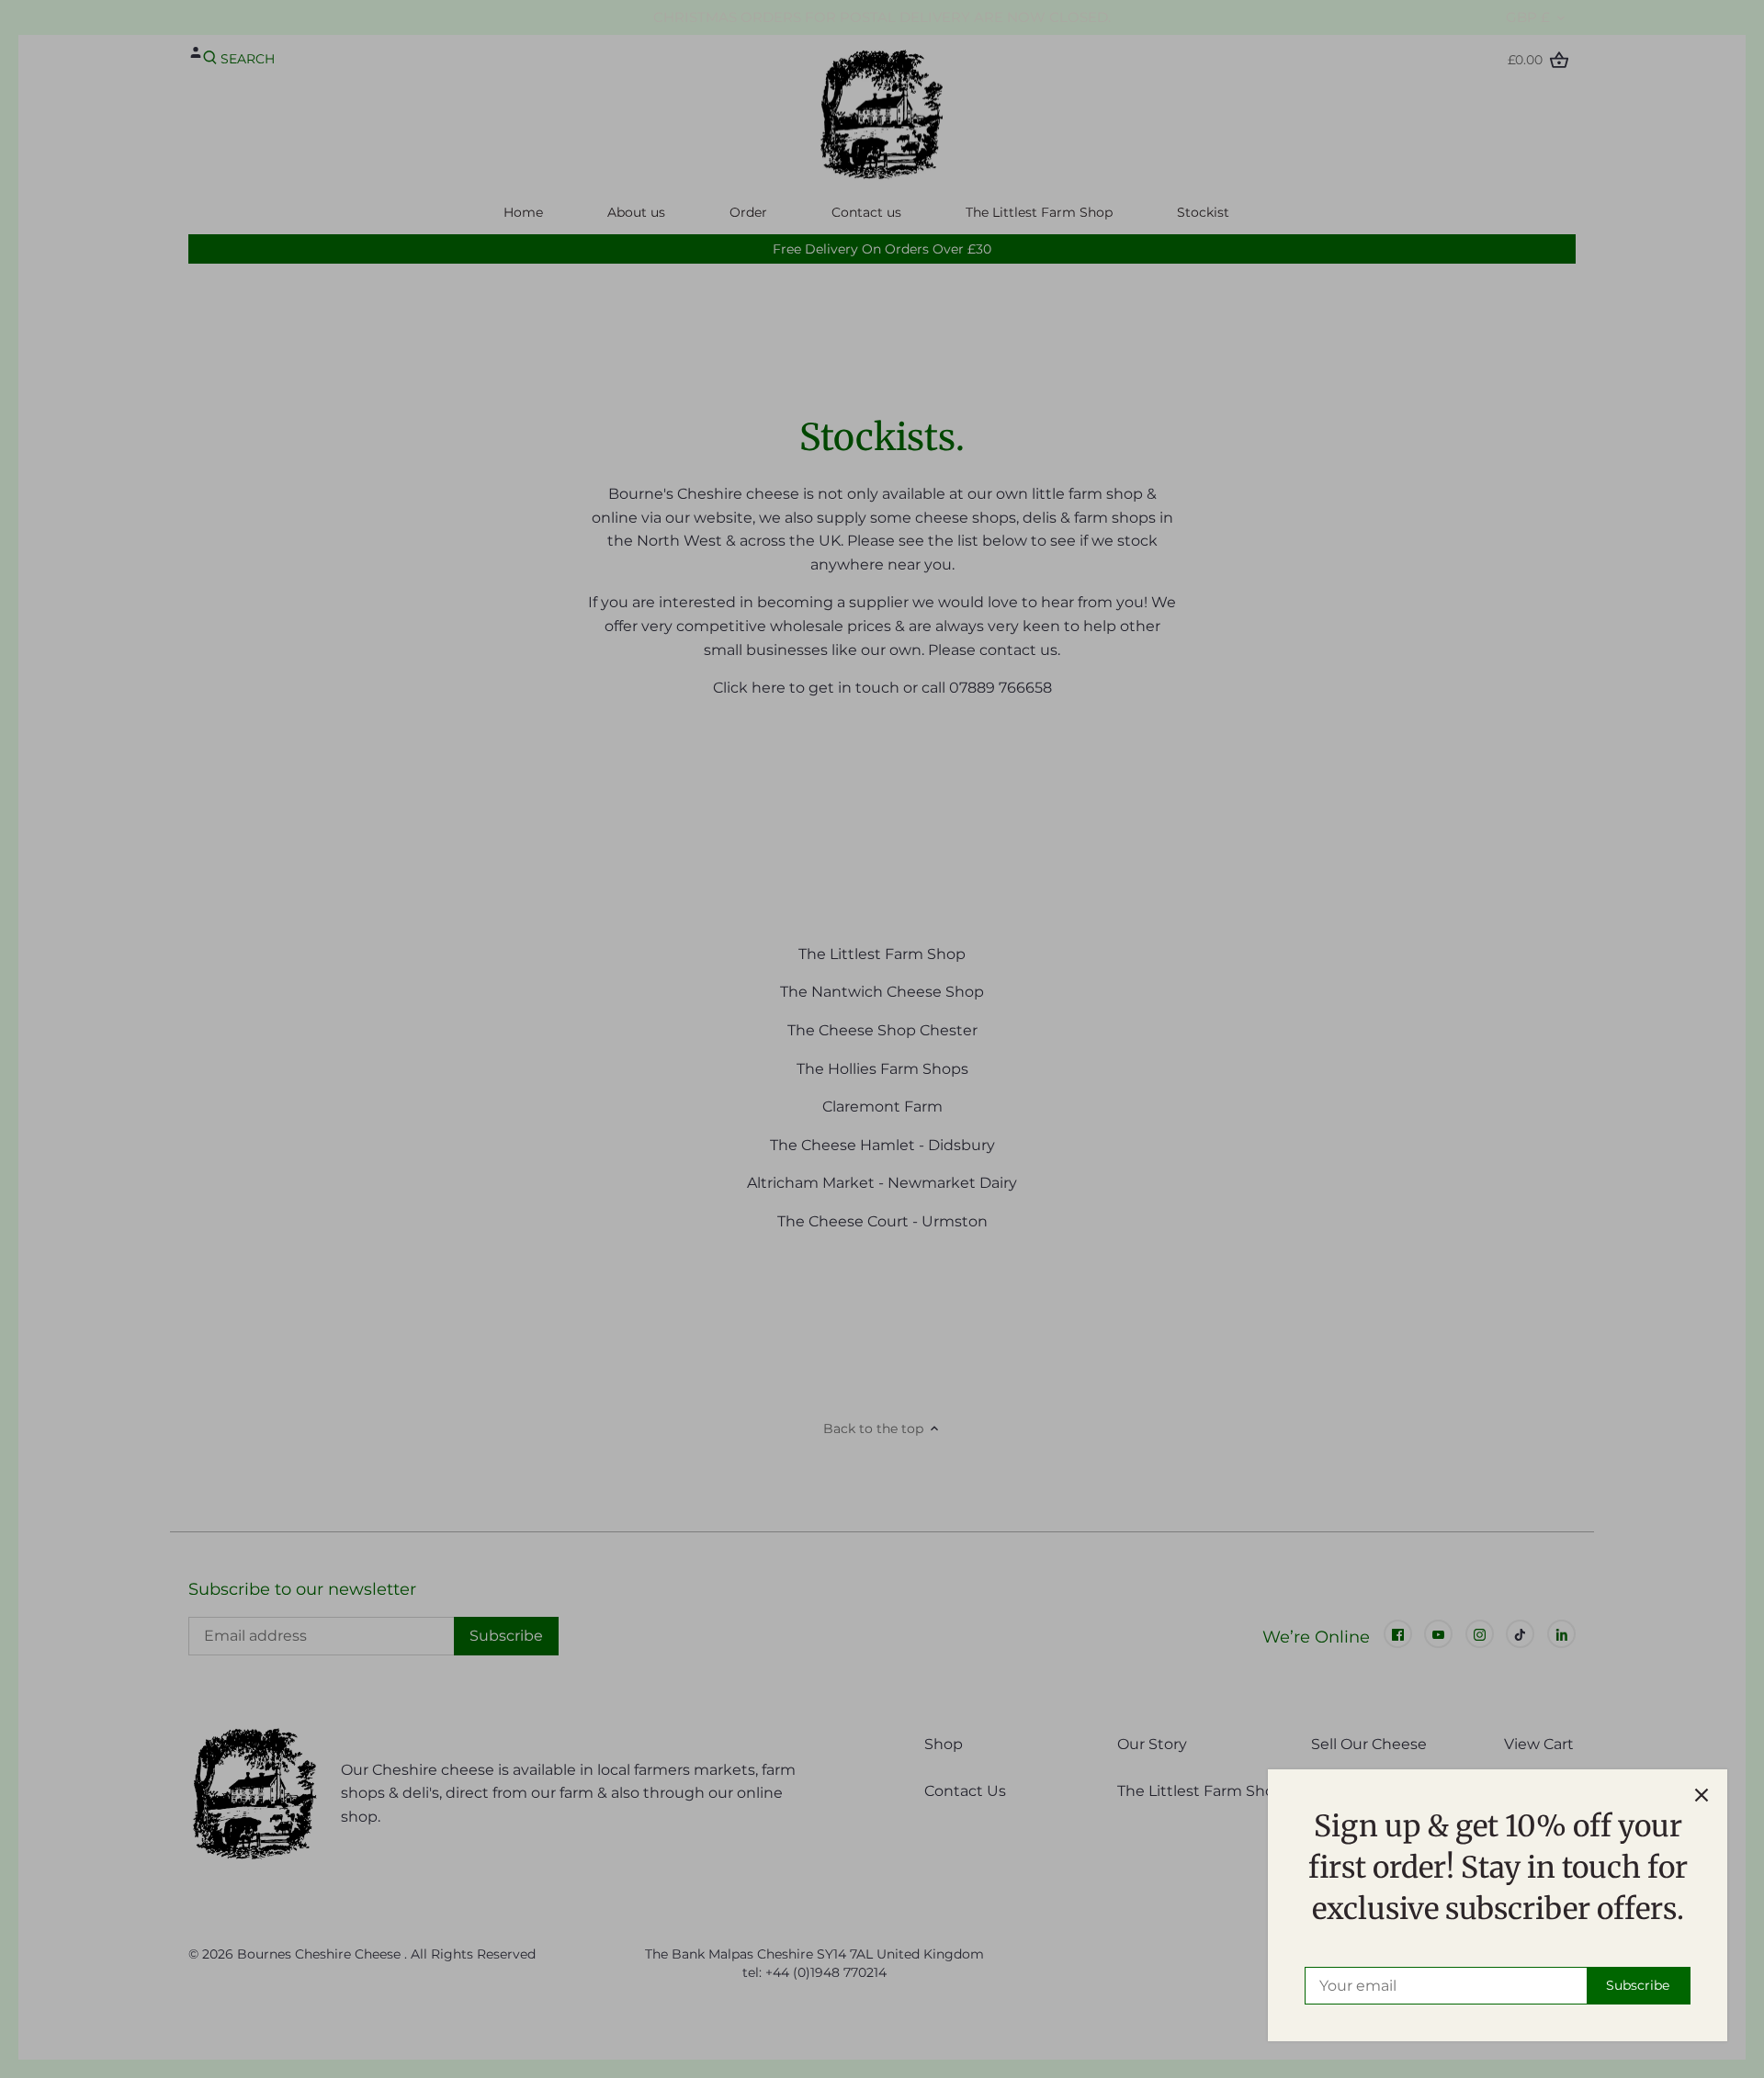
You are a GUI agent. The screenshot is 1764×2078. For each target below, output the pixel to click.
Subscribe (1638, 1985)
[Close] (1702, 1795)
